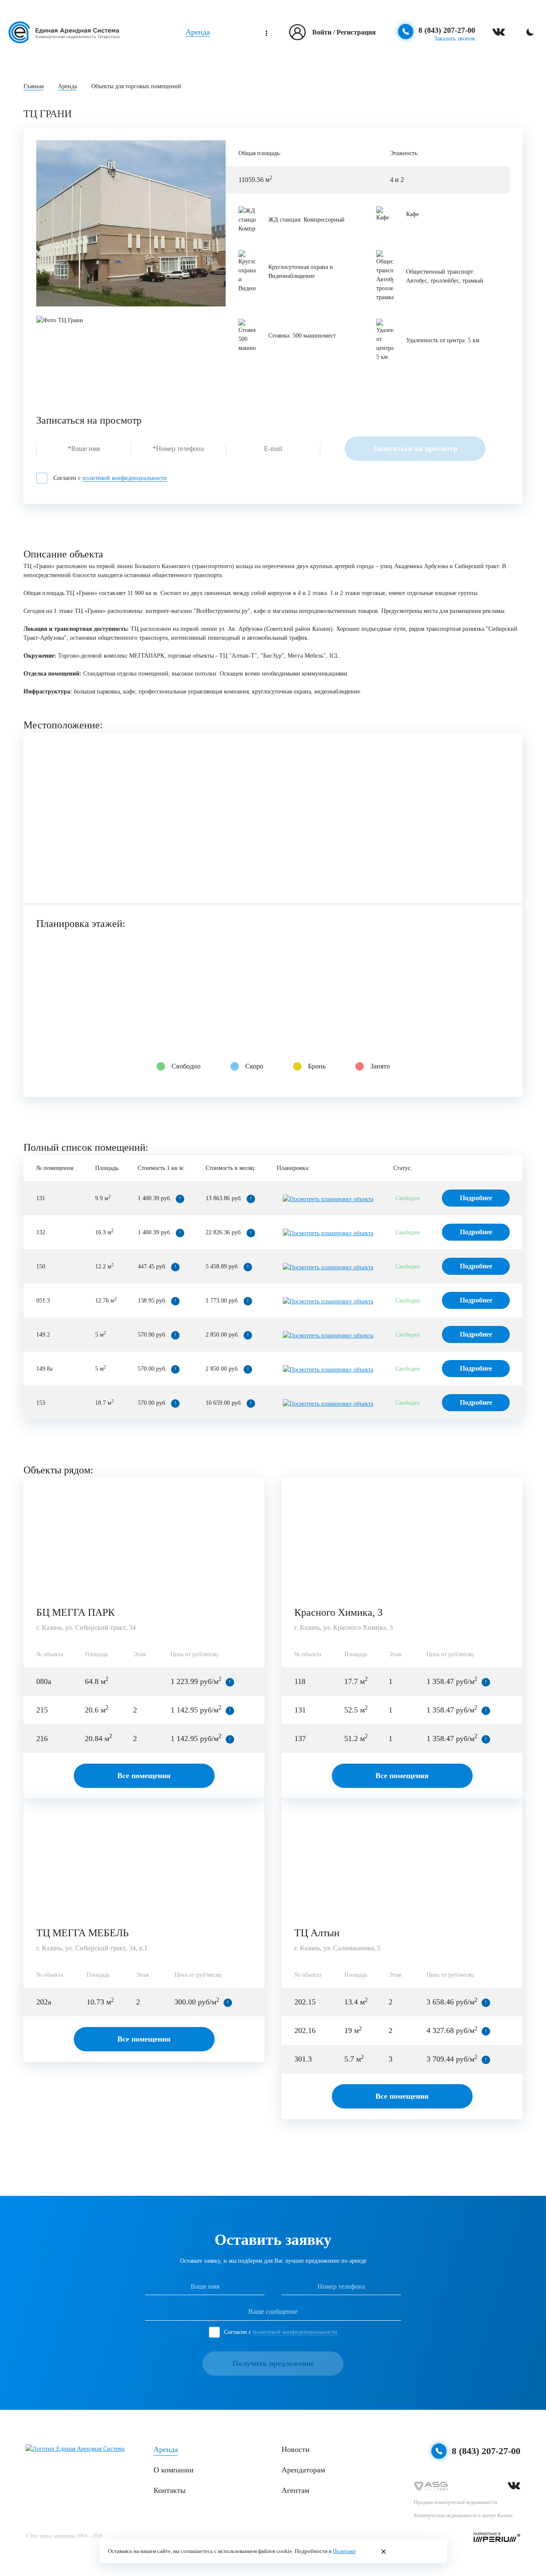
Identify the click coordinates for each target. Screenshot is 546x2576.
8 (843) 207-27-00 (447, 30)
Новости (296, 2449)
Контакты (170, 2490)
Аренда (198, 32)
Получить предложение (273, 2363)
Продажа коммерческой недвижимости (455, 2502)
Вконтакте (514, 2486)
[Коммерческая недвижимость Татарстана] (64, 32)
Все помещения (144, 1776)
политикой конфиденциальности (125, 478)
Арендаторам (303, 2470)
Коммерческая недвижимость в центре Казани (463, 2515)
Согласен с (110, 478)
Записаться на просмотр (415, 448)
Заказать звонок (455, 39)
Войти (322, 32)
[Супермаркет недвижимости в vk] (499, 32)
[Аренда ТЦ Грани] (131, 223)
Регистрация (356, 32)
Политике (344, 2551)
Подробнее (476, 1198)
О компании (174, 2470)
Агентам (295, 2490)
